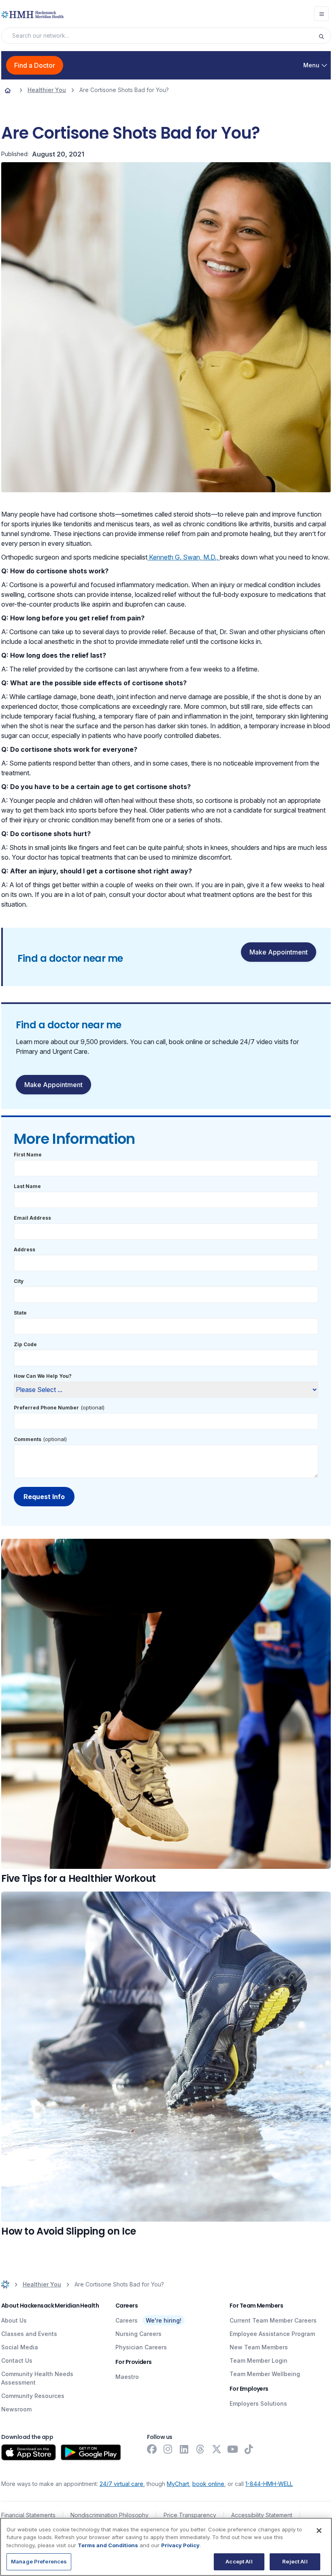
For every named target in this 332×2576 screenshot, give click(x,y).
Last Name (27, 1186)
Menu (311, 65)
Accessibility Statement (262, 2515)
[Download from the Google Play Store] (91, 2452)
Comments (28, 1439)
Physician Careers (141, 2347)
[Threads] (200, 2449)
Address (24, 1249)
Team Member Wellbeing (265, 2374)
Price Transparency (190, 2515)
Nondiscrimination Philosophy (110, 2515)
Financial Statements (28, 2515)
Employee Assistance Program (272, 2334)
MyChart (178, 2484)
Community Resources (33, 2396)
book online (208, 2484)
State (20, 1313)
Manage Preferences (39, 2561)
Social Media (20, 2347)
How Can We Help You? (43, 1376)
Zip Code (25, 1344)
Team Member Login (259, 2360)
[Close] (319, 2531)
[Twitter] (217, 2449)
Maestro (127, 2377)
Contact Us (17, 2360)
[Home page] (8, 90)
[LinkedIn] (184, 2449)
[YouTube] (233, 2449)
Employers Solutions (258, 2403)
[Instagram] (168, 2449)
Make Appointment (279, 952)
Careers (127, 2320)
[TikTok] (249, 2449)
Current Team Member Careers (273, 2320)
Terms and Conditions (108, 2545)
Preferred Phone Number (46, 1408)
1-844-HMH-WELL (269, 2484)
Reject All (295, 2561)
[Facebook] (152, 2449)
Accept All (239, 2561)
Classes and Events (29, 2334)
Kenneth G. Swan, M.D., (184, 557)
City (19, 1281)
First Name (28, 1155)
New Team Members (259, 2347)
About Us (14, 2320)
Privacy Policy (180, 2545)
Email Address (32, 1218)
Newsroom (16, 2409)
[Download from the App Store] (29, 2452)
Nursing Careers (138, 2334)
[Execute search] (324, 36)
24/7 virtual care (121, 2484)
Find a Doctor (35, 65)
